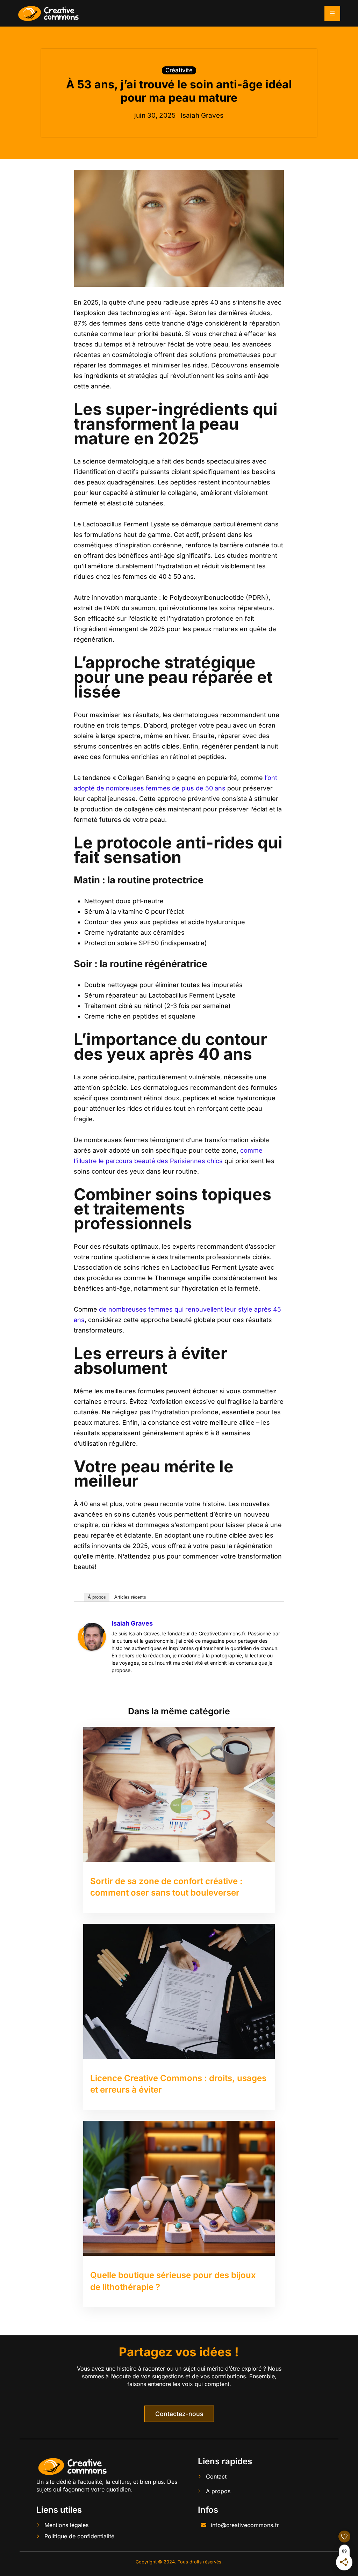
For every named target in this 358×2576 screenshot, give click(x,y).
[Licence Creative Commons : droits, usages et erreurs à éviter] (179, 1991)
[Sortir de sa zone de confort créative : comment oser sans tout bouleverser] (179, 1794)
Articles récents (130, 1597)
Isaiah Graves (132, 1623)
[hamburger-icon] (332, 13)
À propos (97, 1597)
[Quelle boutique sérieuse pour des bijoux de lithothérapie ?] (179, 2188)
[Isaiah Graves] (92, 1637)
